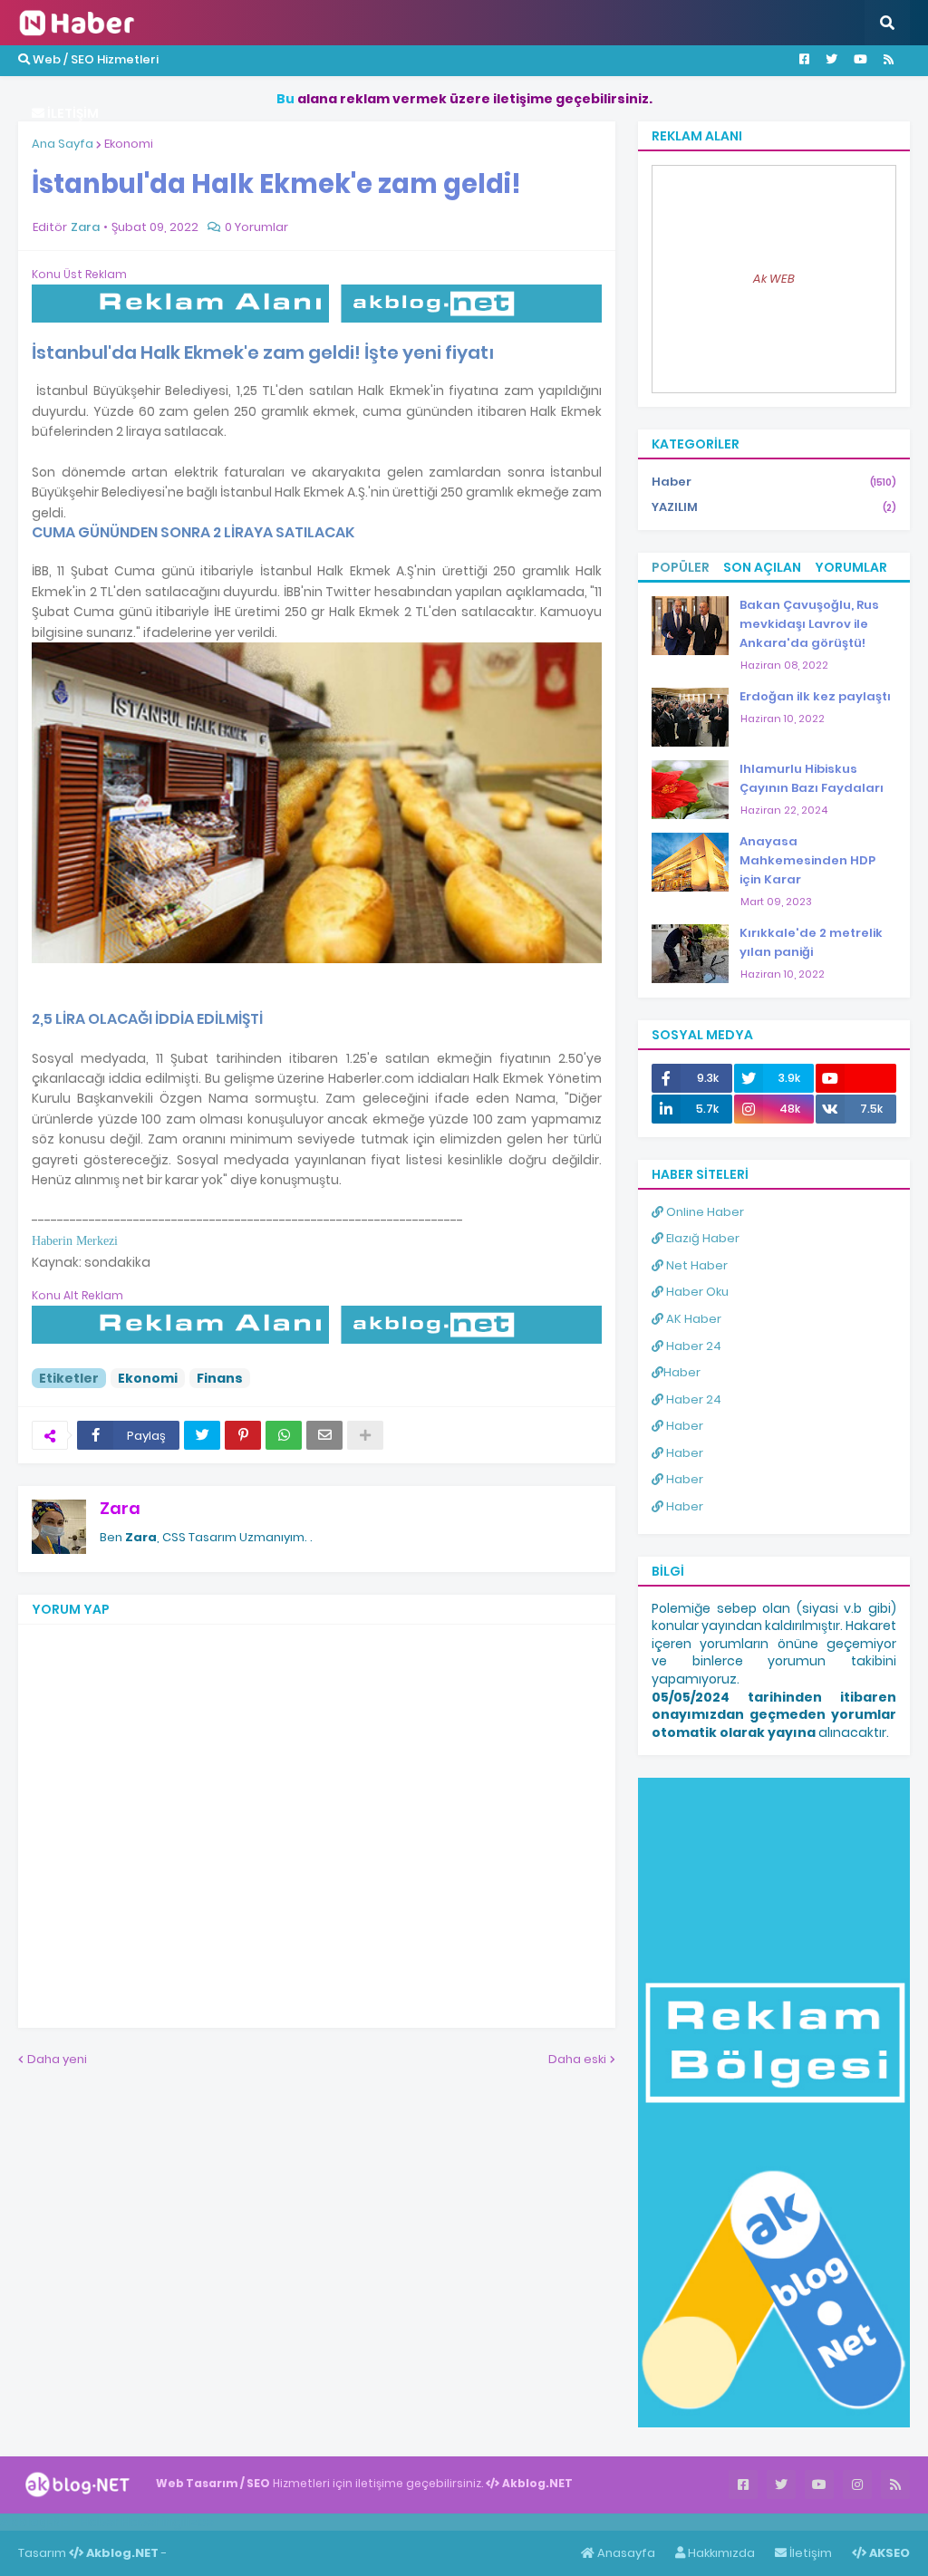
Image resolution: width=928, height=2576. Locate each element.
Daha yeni (57, 2059)
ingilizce (188, 2522)
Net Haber (696, 1265)
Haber (774, 482)
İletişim (809, 2553)
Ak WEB (774, 279)
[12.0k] (856, 1078)
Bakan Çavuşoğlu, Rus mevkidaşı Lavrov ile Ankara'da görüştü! (809, 624)
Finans (220, 1378)
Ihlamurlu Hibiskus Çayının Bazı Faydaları (812, 778)
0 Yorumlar (256, 227)
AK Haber (692, 1319)
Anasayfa (625, 2553)
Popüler (681, 567)
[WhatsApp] (284, 1435)
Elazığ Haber (701, 1238)
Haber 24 (692, 1346)
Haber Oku (696, 1292)
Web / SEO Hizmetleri (94, 59)
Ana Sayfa (63, 144)
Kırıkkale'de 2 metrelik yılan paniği (811, 942)
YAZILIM (774, 507)
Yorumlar (851, 567)
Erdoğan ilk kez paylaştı (815, 696)
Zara (120, 1508)
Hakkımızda (720, 2553)
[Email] (324, 1435)
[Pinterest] (243, 1435)
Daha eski (577, 2059)
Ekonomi (129, 144)
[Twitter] (202, 1435)
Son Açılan (762, 567)
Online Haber (704, 1212)
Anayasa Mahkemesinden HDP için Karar (807, 860)
